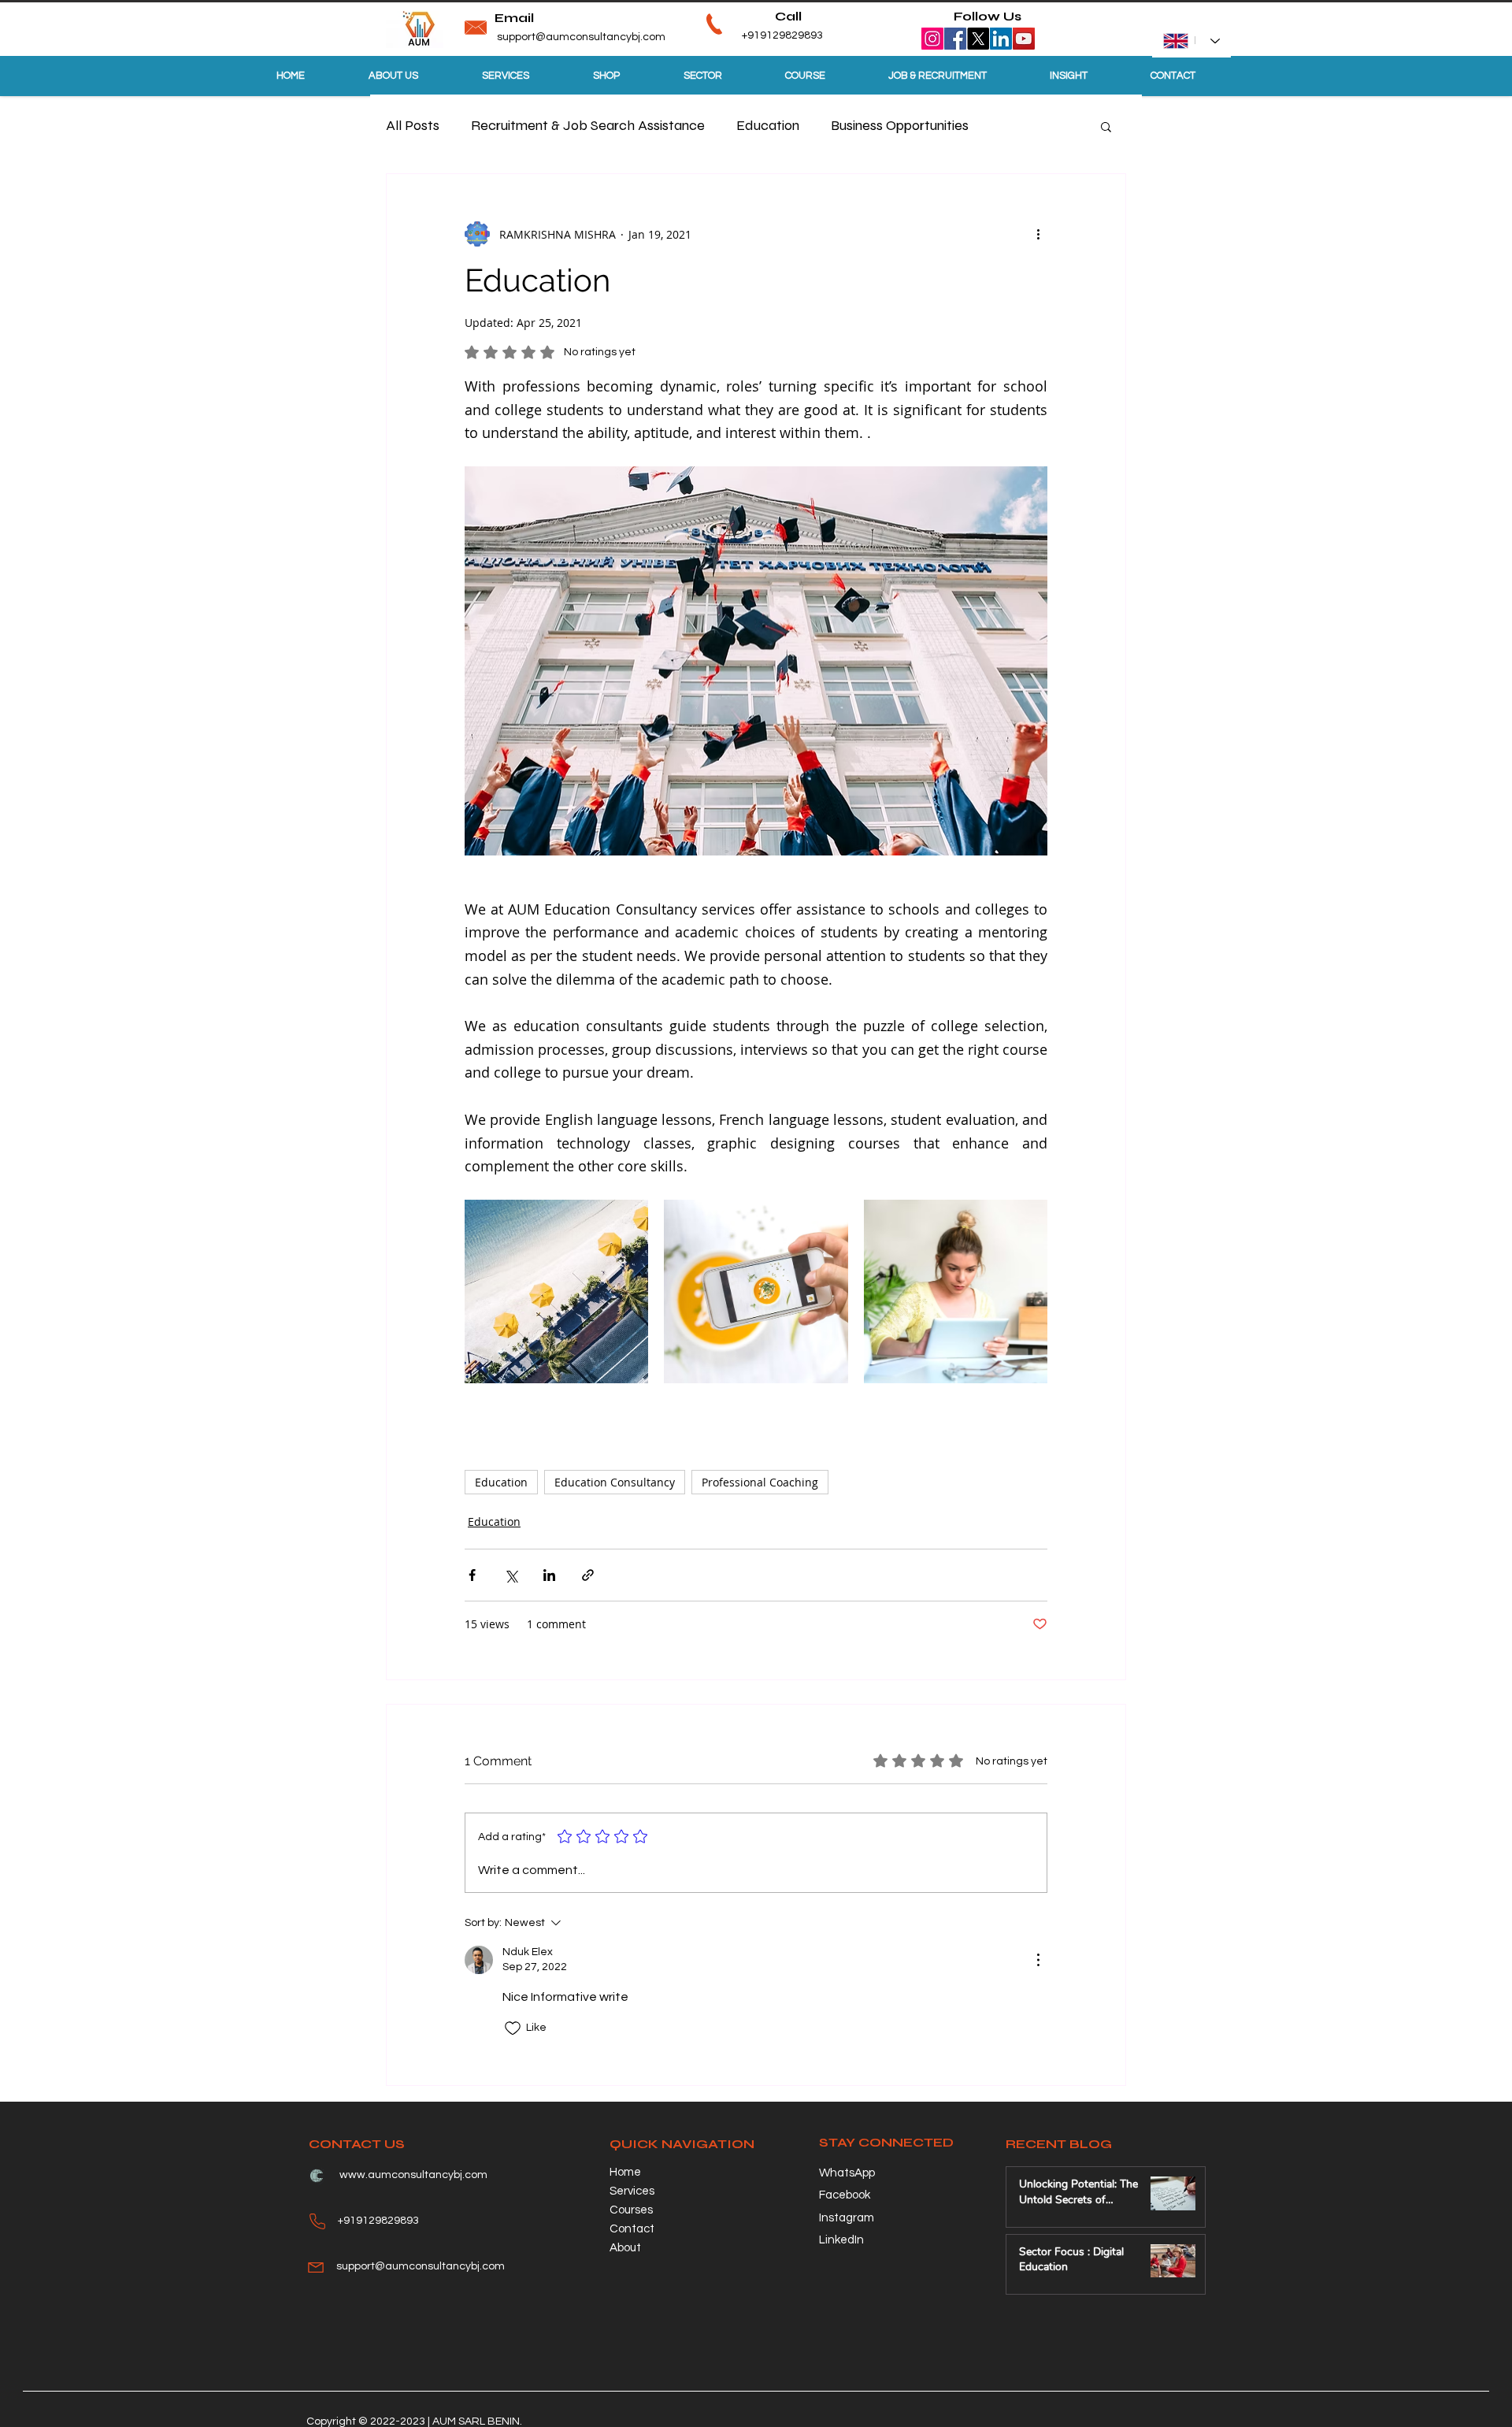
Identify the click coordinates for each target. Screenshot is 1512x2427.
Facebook (845, 2195)
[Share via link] (588, 1575)
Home (625, 2172)
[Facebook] (955, 39)
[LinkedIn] (1001, 39)
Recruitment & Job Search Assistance (588, 125)
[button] (1106, 126)
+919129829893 (758, 35)
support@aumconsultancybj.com (581, 37)
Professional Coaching (760, 1482)
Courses (631, 2210)
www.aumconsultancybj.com (413, 2175)
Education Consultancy (615, 1482)
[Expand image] (556, 1291)
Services (632, 2191)
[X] (978, 39)
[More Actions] (1038, 1960)
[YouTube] (1024, 39)
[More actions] (1038, 234)
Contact (632, 2229)
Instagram (847, 2218)
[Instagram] (932, 39)
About (625, 2248)
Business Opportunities (900, 125)
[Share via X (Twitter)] (511, 1575)
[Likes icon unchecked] (513, 2028)
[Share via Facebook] (472, 1575)
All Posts (413, 125)
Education (768, 125)
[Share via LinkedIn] (549, 1575)
